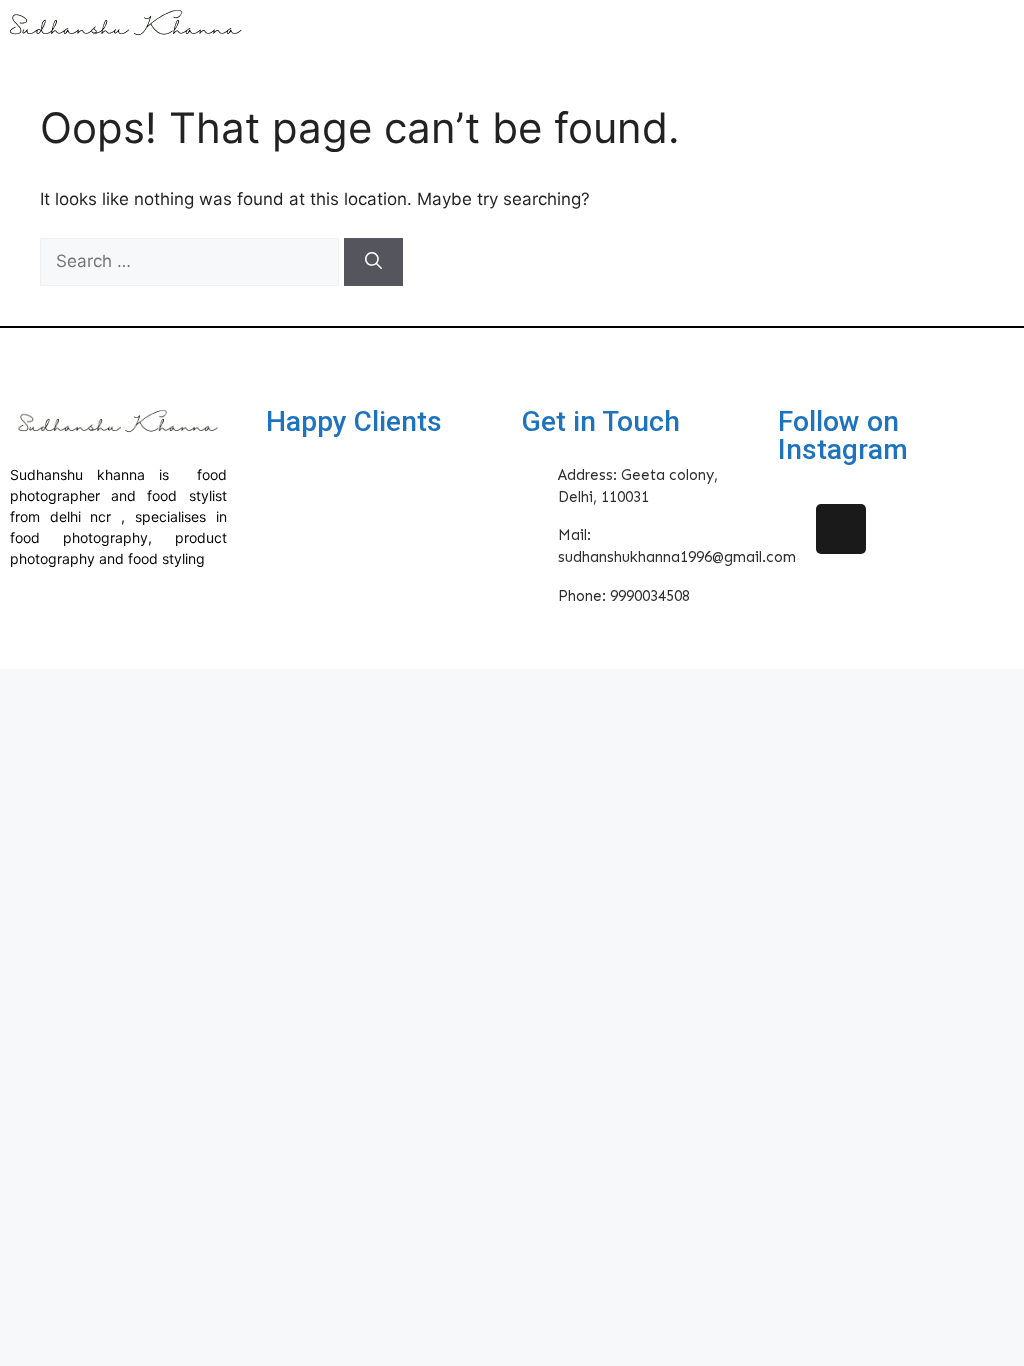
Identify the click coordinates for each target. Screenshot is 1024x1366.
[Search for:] (192, 261)
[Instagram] (841, 529)
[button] (636, 31)
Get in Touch (601, 421)
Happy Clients (354, 421)
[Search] (373, 262)
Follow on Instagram (843, 435)
